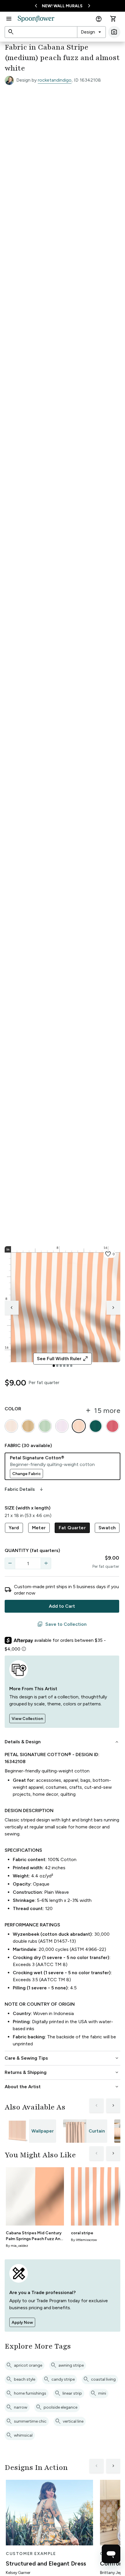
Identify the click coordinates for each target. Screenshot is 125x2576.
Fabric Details (24, 1489)
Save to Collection (62, 1624)
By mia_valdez (17, 2246)
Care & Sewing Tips (62, 2058)
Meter (39, 1528)
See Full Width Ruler (63, 1359)
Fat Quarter (72, 1528)
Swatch (107, 1528)
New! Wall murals (62, 6)
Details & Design (62, 1742)
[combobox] (91, 32)
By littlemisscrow (84, 2240)
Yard (14, 1528)
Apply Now (22, 2322)
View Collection (27, 1719)
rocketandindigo (55, 80)
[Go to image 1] (54, 1366)
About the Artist (62, 2087)
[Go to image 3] (61, 1366)
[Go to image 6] (71, 1366)
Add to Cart (62, 1606)
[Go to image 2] (57, 1366)
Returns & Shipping (62, 2072)
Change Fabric (26, 1474)
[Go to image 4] (64, 1366)
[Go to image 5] (68, 1366)
